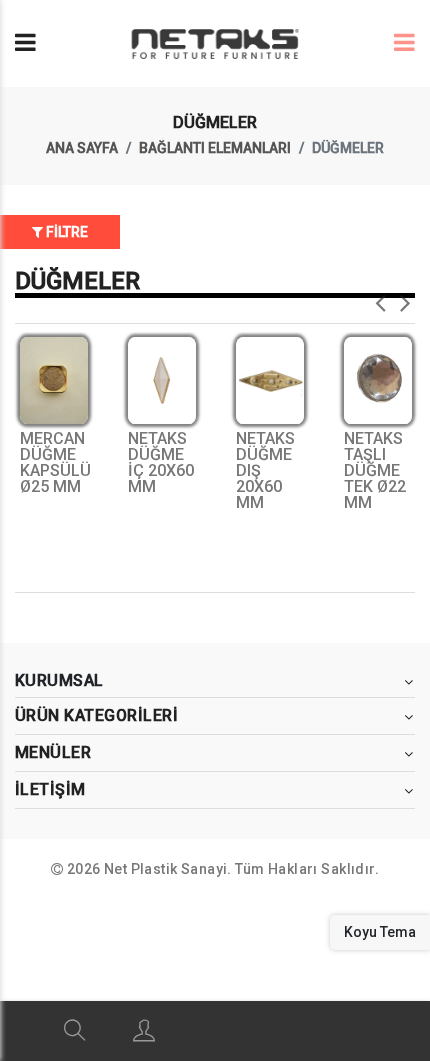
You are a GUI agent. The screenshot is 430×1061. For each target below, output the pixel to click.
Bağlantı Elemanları (215, 148)
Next (405, 297)
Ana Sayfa (82, 148)
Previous (380, 297)
